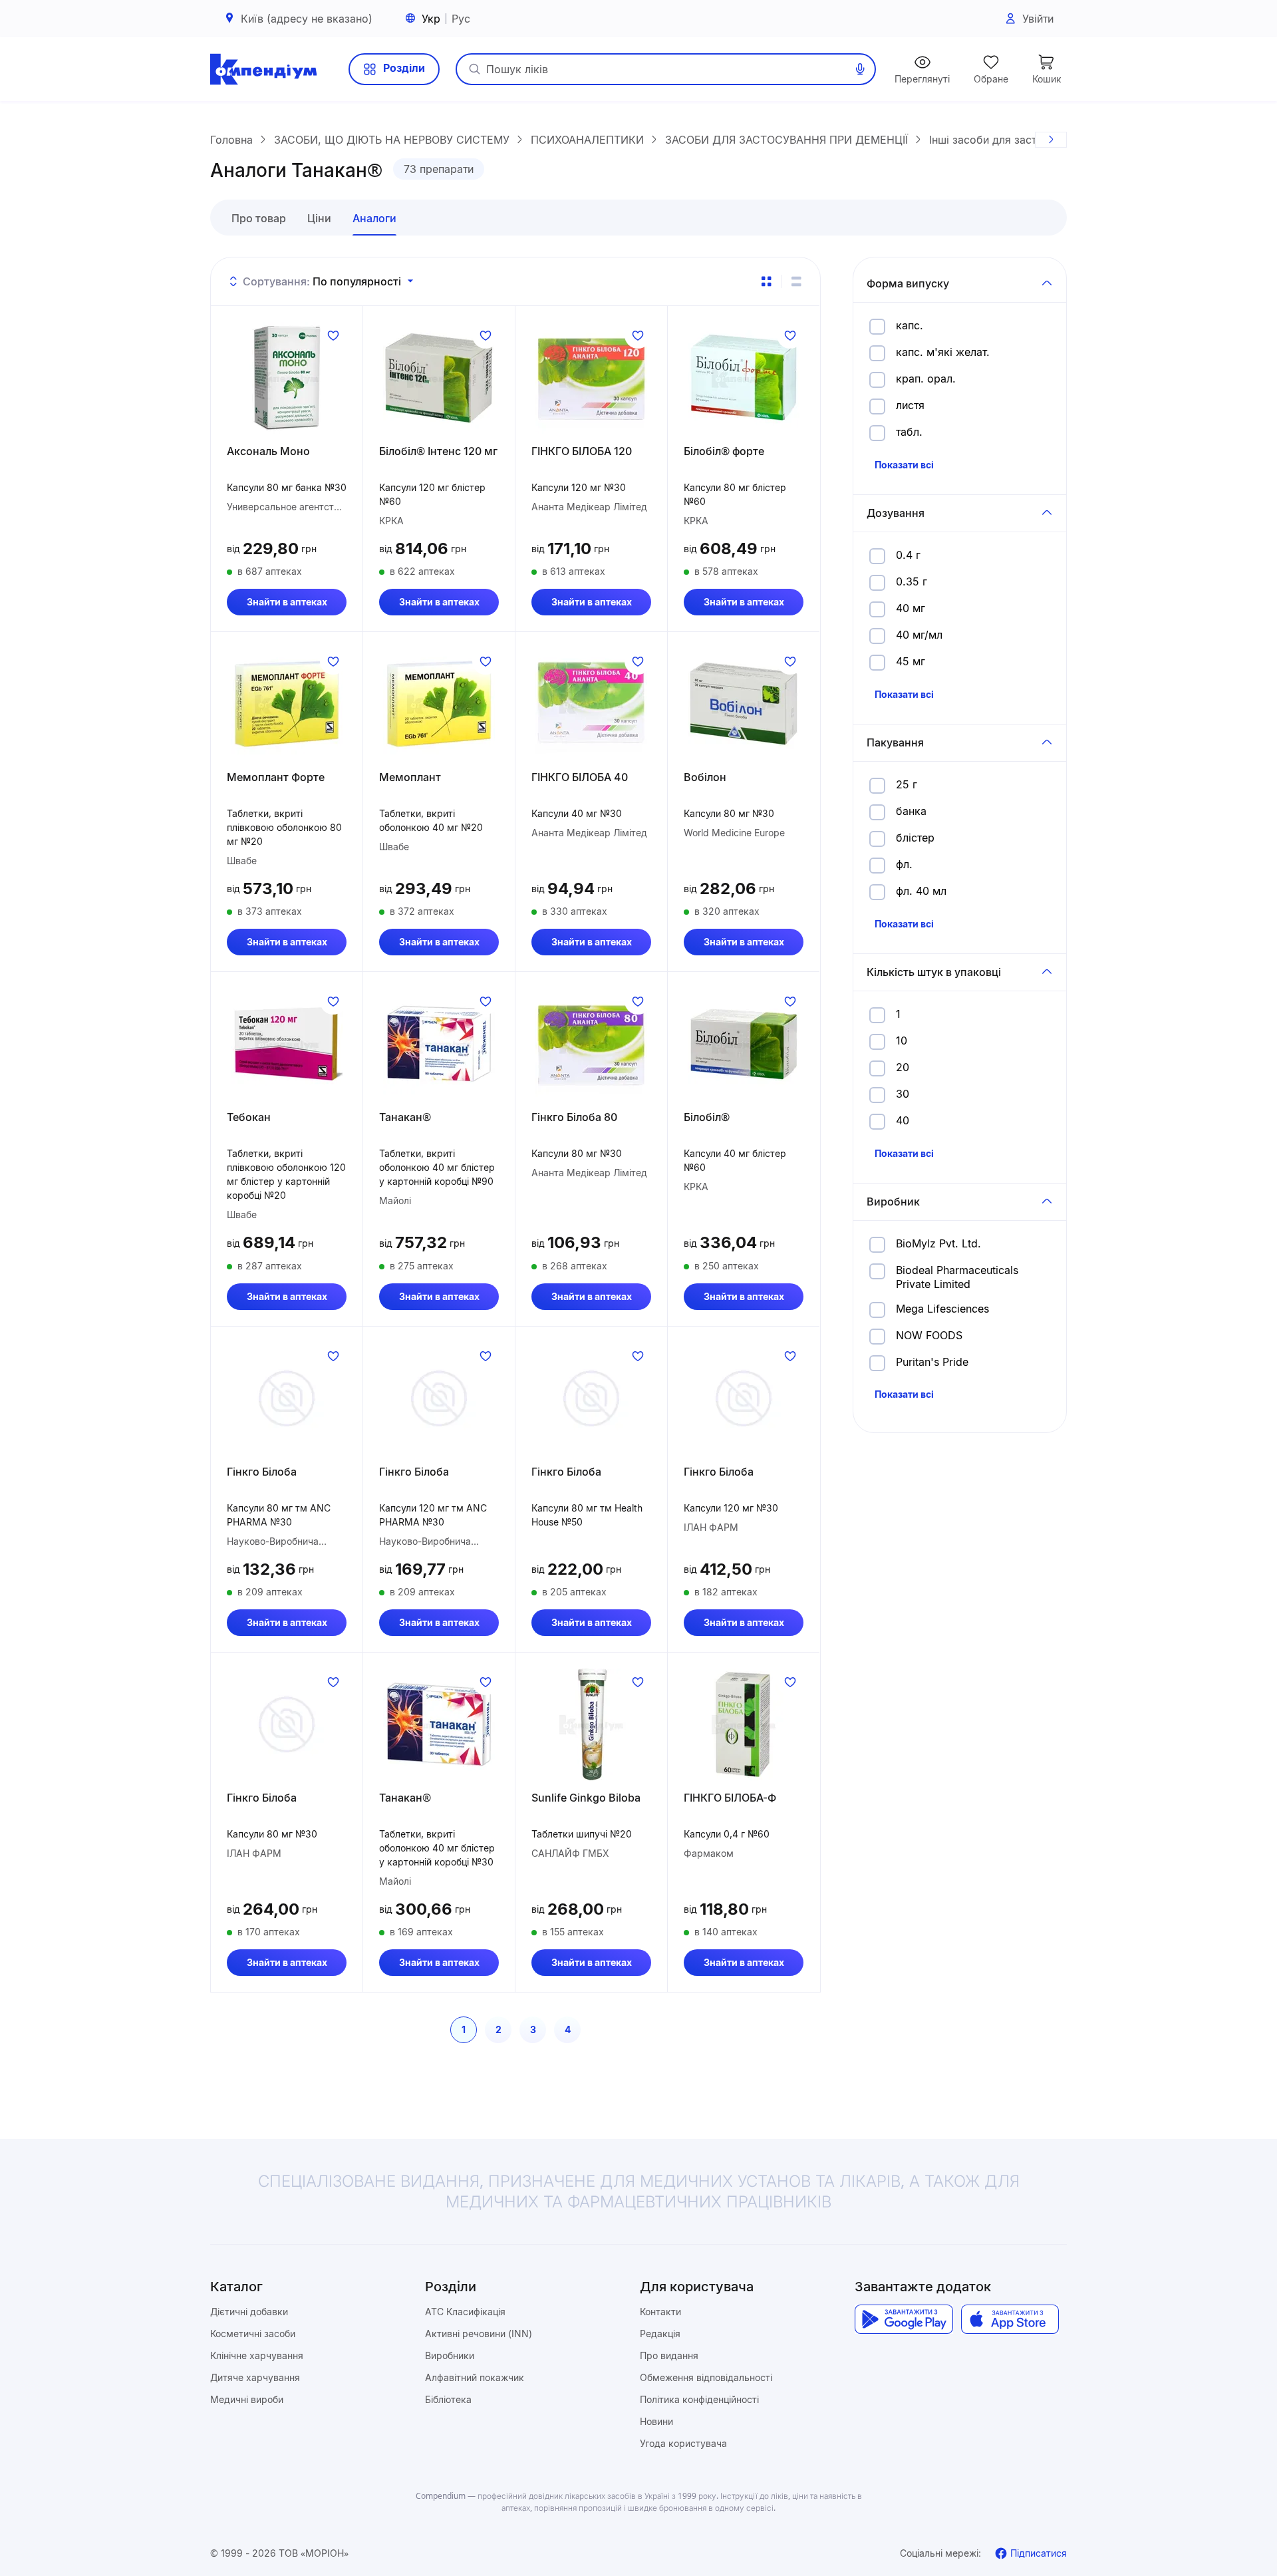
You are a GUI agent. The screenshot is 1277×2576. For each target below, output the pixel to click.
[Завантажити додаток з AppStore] (1010, 2319)
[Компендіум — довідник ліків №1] (263, 69)
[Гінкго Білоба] (287, 1398)
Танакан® (405, 1117)
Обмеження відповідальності (706, 2377)
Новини (656, 2421)
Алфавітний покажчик (475, 2377)
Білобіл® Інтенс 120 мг (438, 451)
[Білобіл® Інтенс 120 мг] (439, 378)
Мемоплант (410, 777)
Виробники (450, 2355)
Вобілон (705, 777)
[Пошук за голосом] (860, 69)
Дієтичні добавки (249, 2312)
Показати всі (904, 465)
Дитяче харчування (255, 2377)
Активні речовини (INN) (479, 2334)
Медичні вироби (247, 2399)
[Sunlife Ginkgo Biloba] (591, 1724)
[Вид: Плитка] (766, 281)
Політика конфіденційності (699, 2399)
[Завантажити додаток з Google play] (904, 2319)
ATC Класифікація (465, 2312)
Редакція (660, 2334)
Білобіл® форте (724, 451)
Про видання (669, 2355)
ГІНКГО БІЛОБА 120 (582, 451)
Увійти (1038, 19)
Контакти (660, 2312)
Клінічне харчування (257, 2355)
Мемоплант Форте (276, 777)
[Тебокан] (287, 1044)
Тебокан (249, 1117)
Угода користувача (683, 2443)
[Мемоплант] (439, 704)
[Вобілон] (744, 704)
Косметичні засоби (253, 2334)
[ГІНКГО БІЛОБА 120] (591, 378)
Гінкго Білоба (262, 1472)
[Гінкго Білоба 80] (591, 1044)
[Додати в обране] (333, 335)
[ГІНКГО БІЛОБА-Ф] (744, 1724)
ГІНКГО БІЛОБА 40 (580, 777)
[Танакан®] (439, 1044)
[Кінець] (1051, 140)
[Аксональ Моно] (287, 378)
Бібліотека (448, 2399)
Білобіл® (707, 1117)
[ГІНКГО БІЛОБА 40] (591, 704)
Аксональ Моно (268, 451)
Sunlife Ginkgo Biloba (586, 1798)
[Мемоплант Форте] (287, 704)
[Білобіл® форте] (744, 378)
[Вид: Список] (796, 281)
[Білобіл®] (744, 1044)
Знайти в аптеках (287, 602)
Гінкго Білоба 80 (574, 1117)
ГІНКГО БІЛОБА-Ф (730, 1798)
